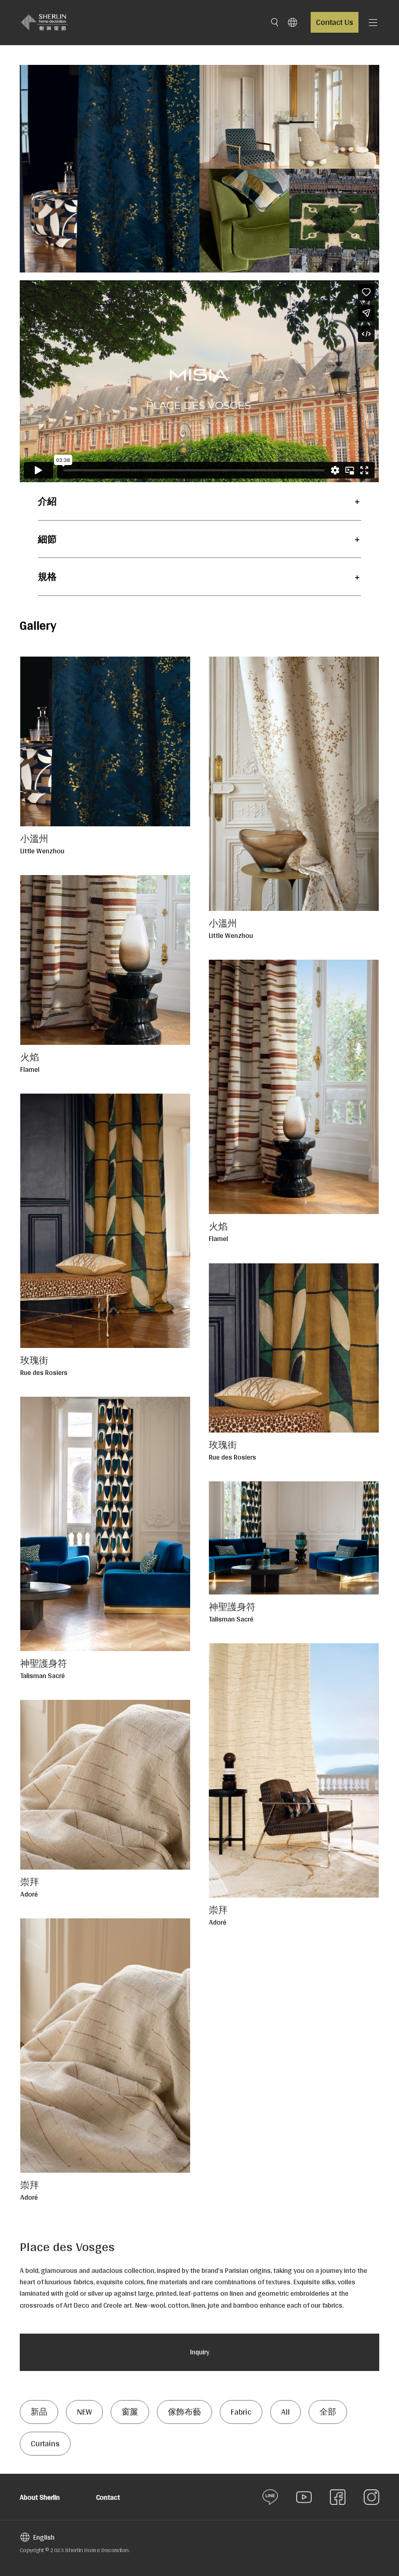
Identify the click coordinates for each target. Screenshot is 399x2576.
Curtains (45, 2443)
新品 (39, 2412)
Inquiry (200, 2352)
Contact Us (335, 22)
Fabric (241, 2412)
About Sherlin (40, 2497)
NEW (84, 2412)
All (285, 2412)
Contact (108, 2497)
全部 (328, 2412)
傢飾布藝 (184, 2412)
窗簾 (130, 2412)
